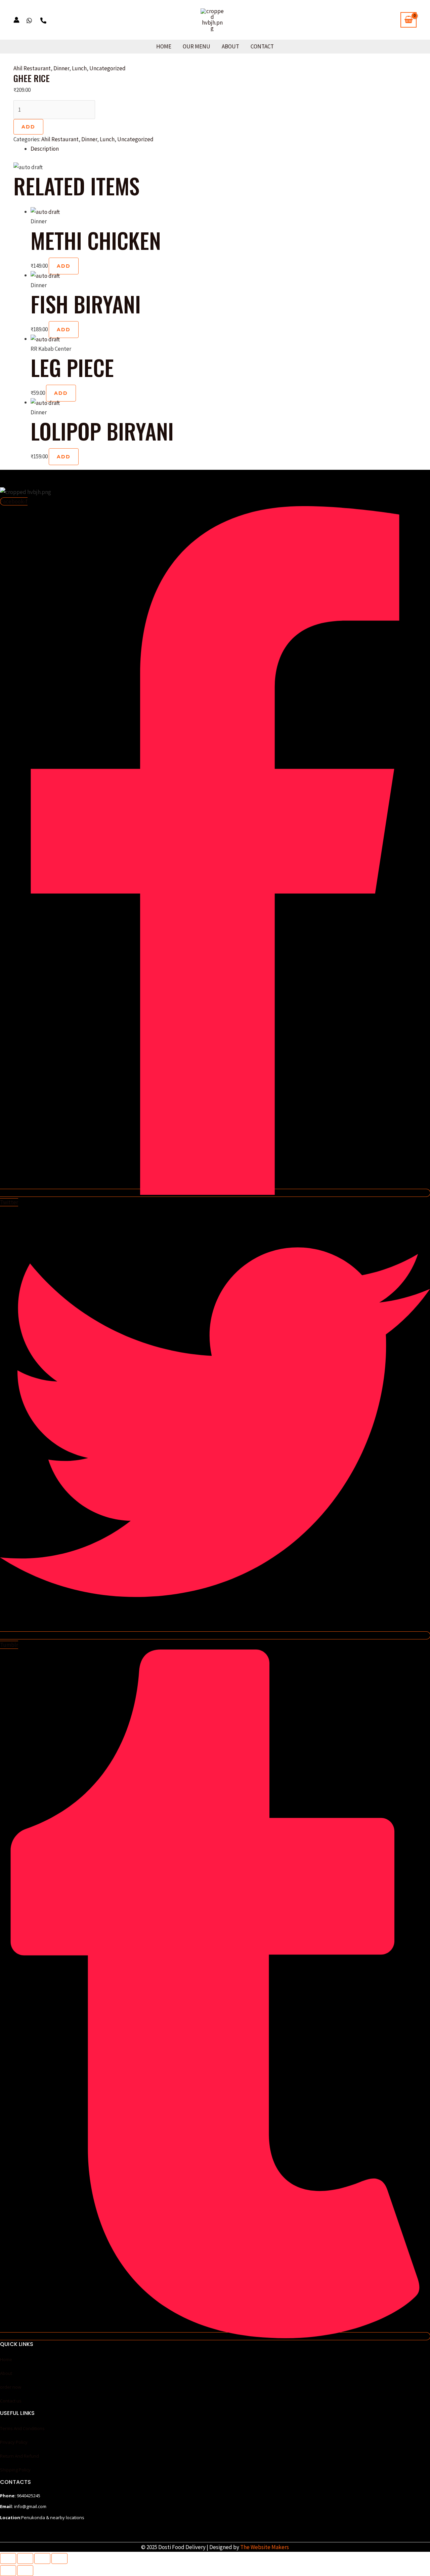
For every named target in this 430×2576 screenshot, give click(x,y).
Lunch (79, 68)
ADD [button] (64, 266)
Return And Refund (19, 2456)
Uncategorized (107, 68)
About (230, 46)
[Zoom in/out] (8, 2559)
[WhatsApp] (29, 21)
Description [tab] (45, 149)
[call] (43, 21)
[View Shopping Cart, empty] (408, 20)
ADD (28, 127)
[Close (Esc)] (59, 2559)
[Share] (42, 2559)
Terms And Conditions (22, 2428)
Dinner (61, 68)
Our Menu (197, 46)
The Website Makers (265, 2547)
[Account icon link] (16, 20)
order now (11, 2387)
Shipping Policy (15, 2470)
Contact (262, 46)
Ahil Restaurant (32, 68)
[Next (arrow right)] (25, 2571)
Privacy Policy (14, 2442)
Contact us (11, 2401)
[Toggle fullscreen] (25, 2559)
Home (164, 46)
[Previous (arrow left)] (8, 2571)
